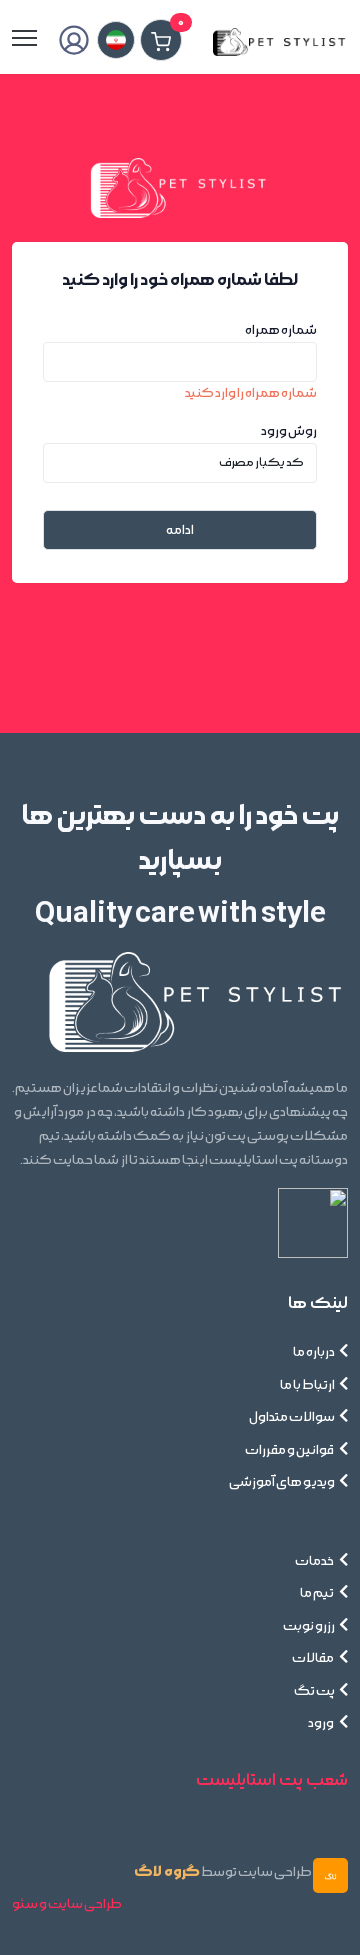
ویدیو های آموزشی (282, 1482)
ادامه (180, 530)
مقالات (313, 1658)
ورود (321, 1723)
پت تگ (314, 1691)
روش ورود (289, 431)
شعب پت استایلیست (272, 1780)
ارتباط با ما (307, 1385)
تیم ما (317, 1593)
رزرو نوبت (309, 1626)
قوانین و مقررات (290, 1450)
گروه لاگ (167, 1871)
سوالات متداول (292, 1417)
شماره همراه (281, 330)
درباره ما (314, 1352)
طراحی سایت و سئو (67, 1904)
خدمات (315, 1561)
